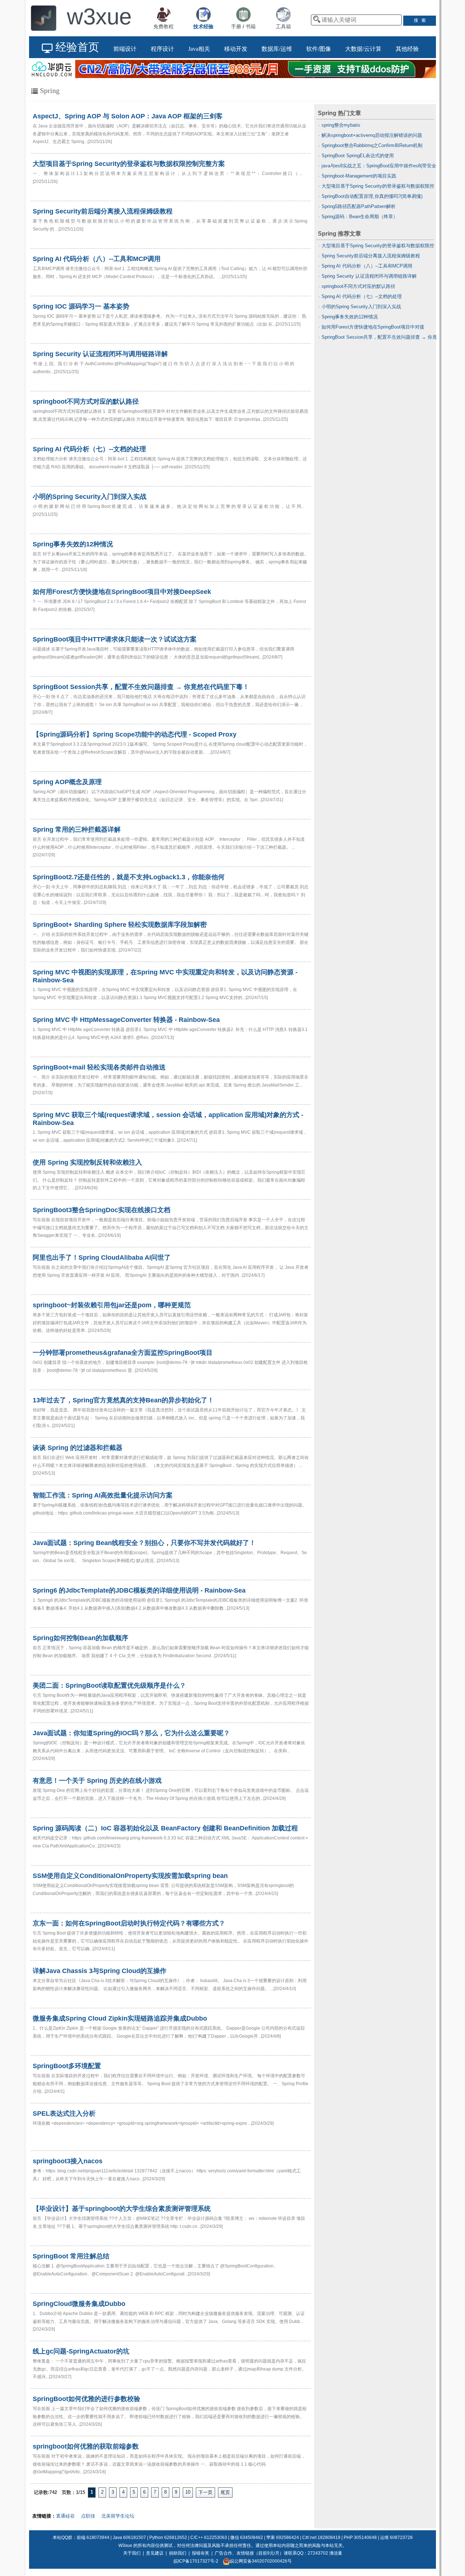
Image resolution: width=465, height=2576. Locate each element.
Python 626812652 (168, 2538)
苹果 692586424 (283, 2538)
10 (188, 2492)
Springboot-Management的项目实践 (359, 176)
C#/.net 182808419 (321, 2538)
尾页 (225, 2492)
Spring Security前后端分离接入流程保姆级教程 (371, 256)
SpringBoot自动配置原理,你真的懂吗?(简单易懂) (372, 196)
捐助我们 (178, 2553)
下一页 (205, 2492)
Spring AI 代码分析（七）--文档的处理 (362, 296)
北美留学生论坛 (118, 2516)
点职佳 (88, 2516)
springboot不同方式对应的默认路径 (358, 286)
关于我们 (132, 2553)
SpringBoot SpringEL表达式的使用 (358, 156)
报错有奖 (201, 2553)
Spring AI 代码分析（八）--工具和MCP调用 (367, 266)
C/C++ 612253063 (209, 2538)
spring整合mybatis (341, 125)
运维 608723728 (396, 2538)
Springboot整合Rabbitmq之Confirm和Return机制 (372, 145)
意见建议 (155, 2553)
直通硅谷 (65, 2516)
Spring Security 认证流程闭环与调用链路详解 (369, 276)
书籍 (251, 27)
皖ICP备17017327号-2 (196, 2561)
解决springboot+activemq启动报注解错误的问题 (372, 135)
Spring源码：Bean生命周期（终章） (360, 217)
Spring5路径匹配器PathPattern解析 (359, 206)
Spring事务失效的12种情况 (350, 317)
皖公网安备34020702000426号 (261, 2561)
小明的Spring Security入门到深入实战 (361, 307)
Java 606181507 (129, 2538)
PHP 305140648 (360, 2538)
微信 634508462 (247, 2538)
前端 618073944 (93, 2538)
